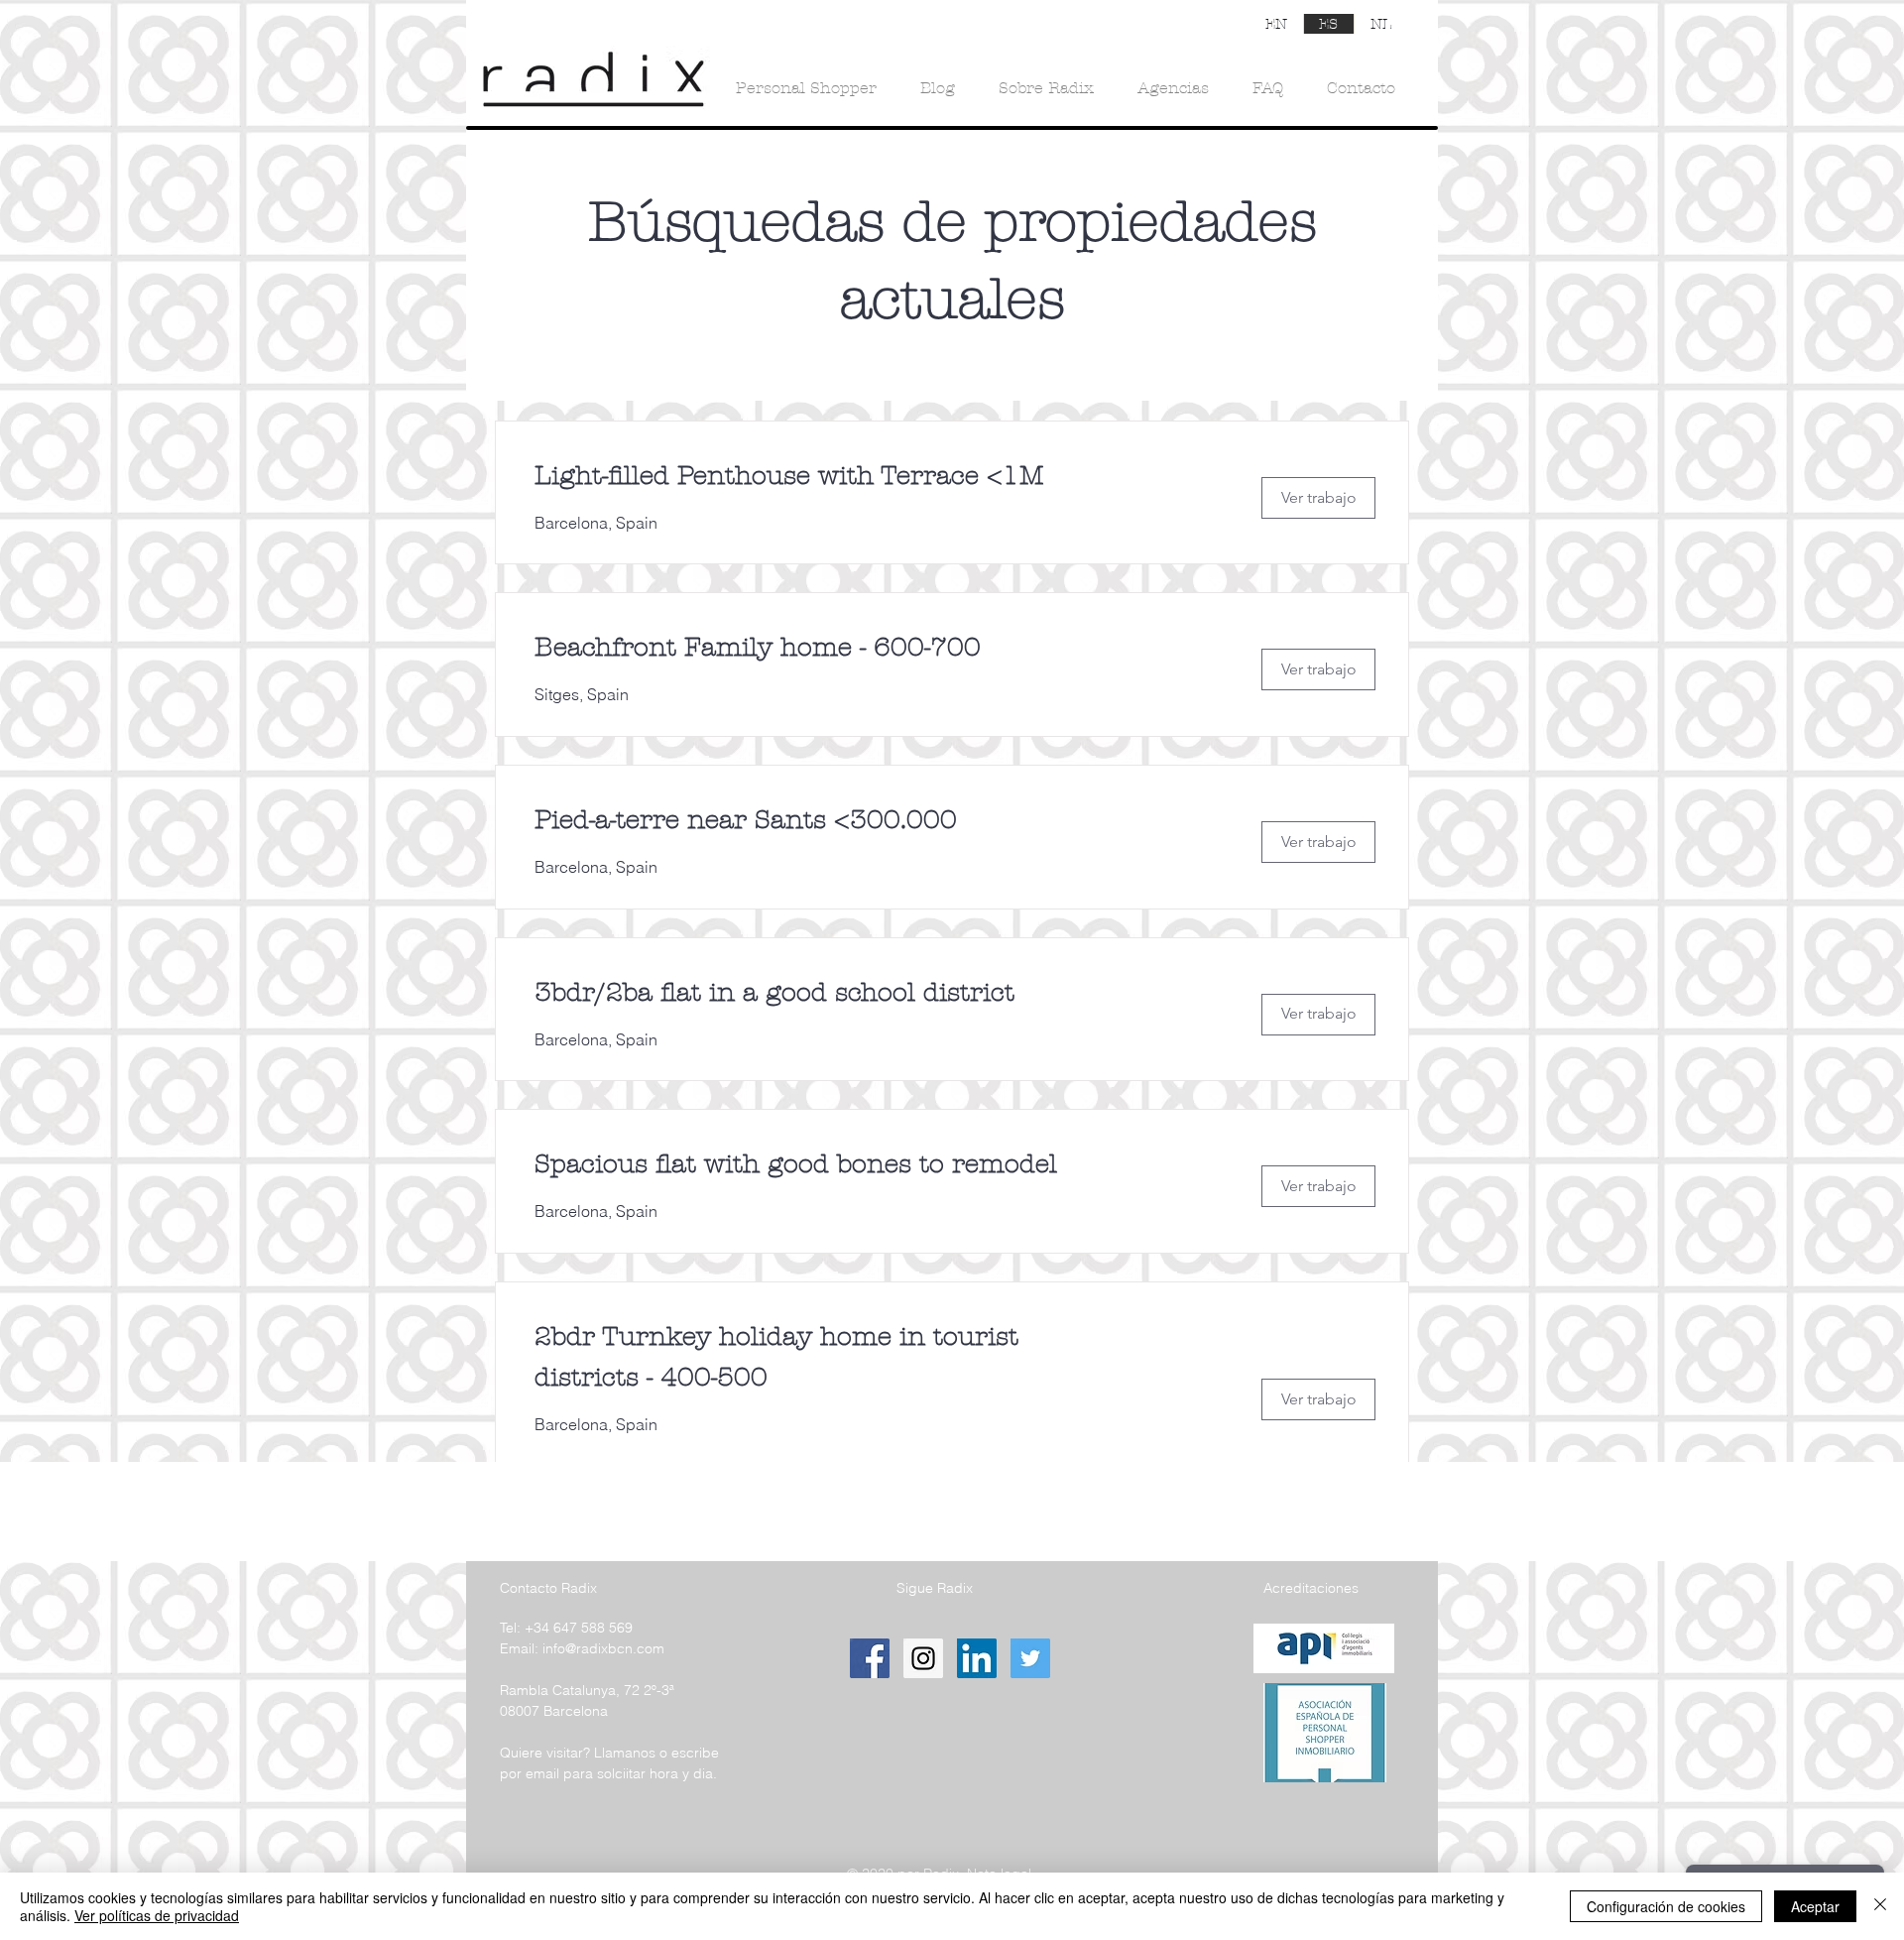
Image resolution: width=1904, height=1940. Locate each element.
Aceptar (1815, 1906)
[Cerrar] (1880, 1906)
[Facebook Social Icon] (870, 1658)
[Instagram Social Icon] (923, 1658)
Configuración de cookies (1666, 1906)
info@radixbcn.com (603, 1648)
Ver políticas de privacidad (157, 1915)
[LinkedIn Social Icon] (977, 1658)
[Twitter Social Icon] (1030, 1658)
